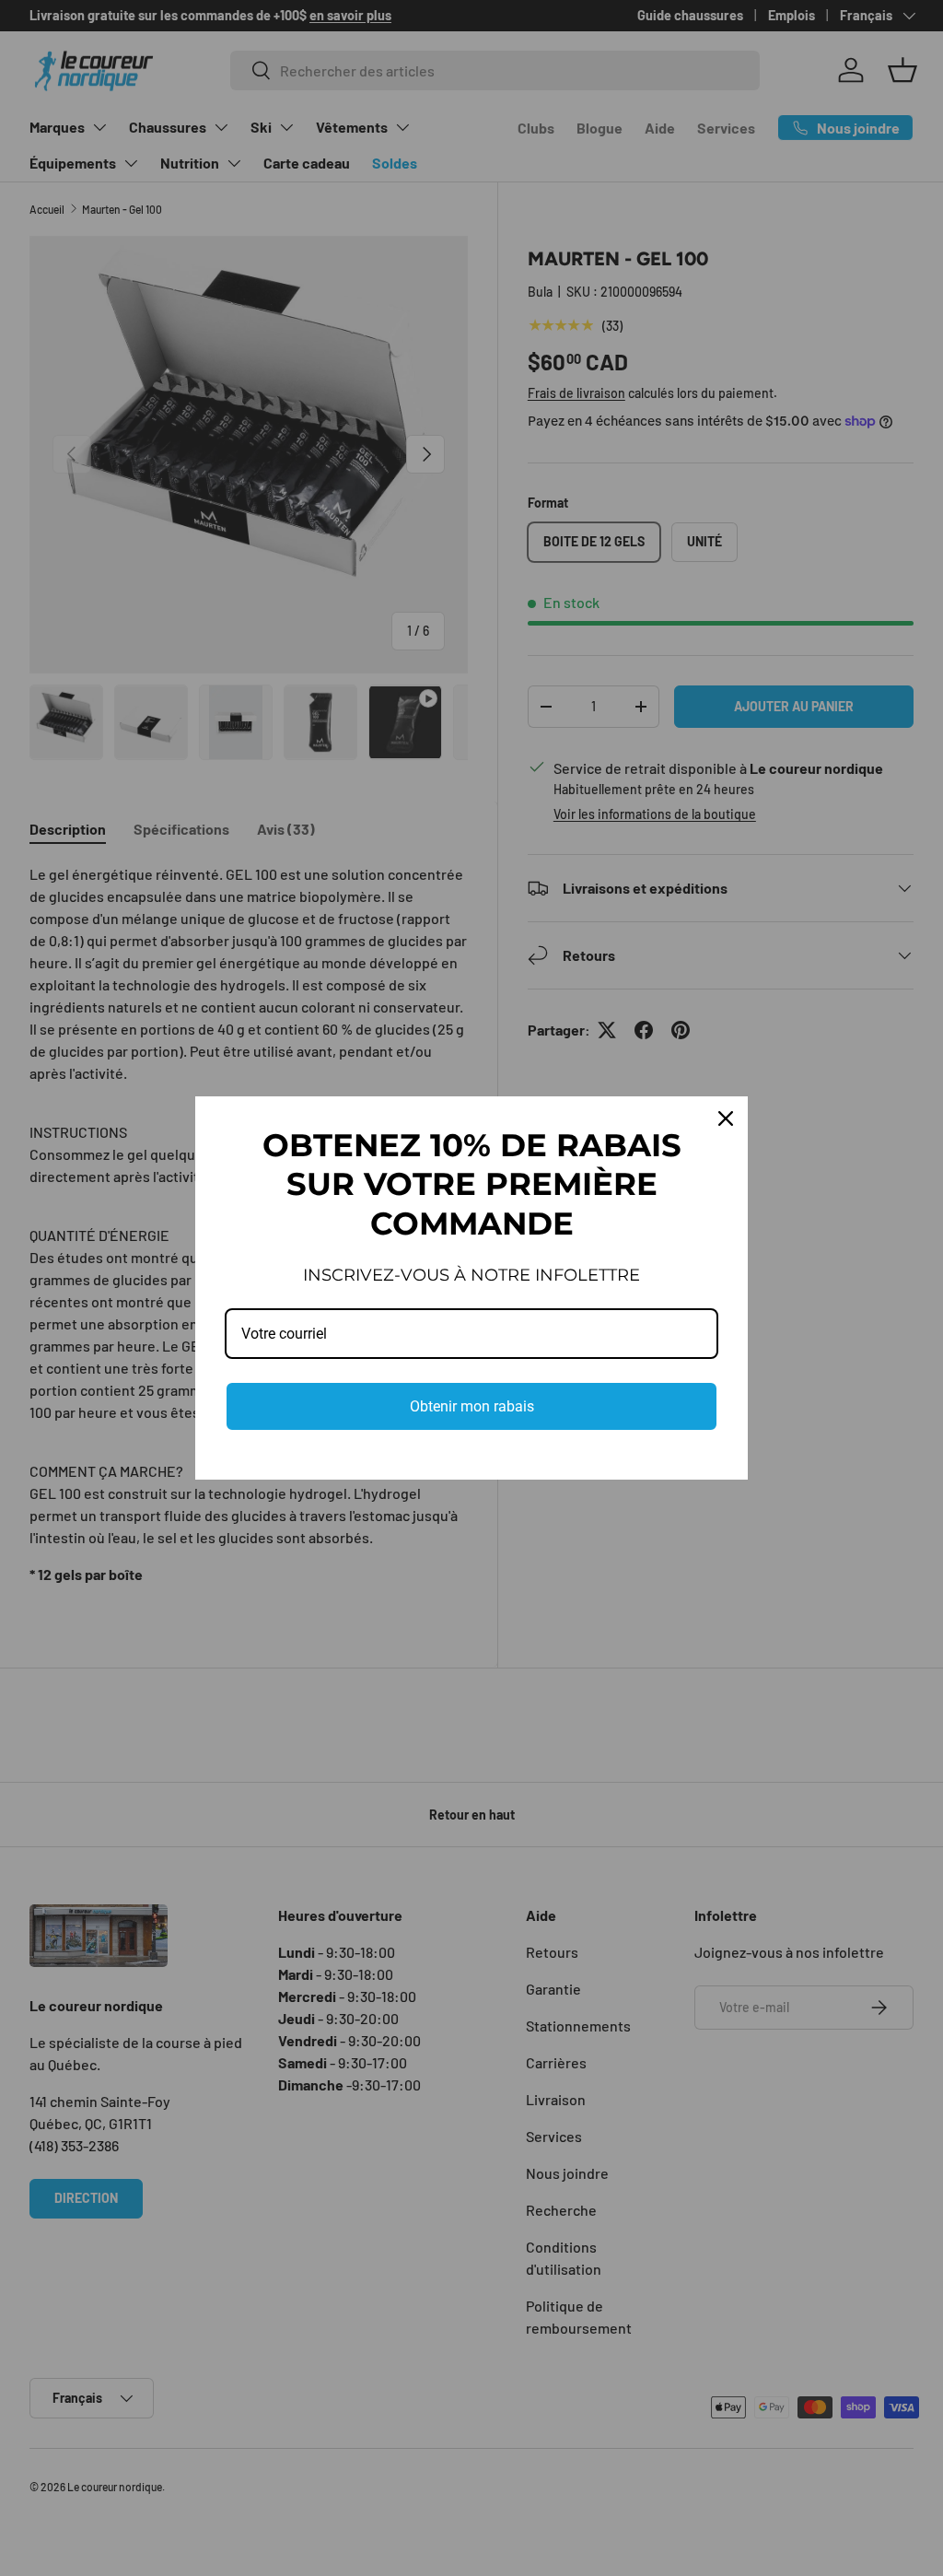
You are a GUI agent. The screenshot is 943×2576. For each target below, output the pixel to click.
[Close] (726, 1118)
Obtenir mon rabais (472, 1406)
